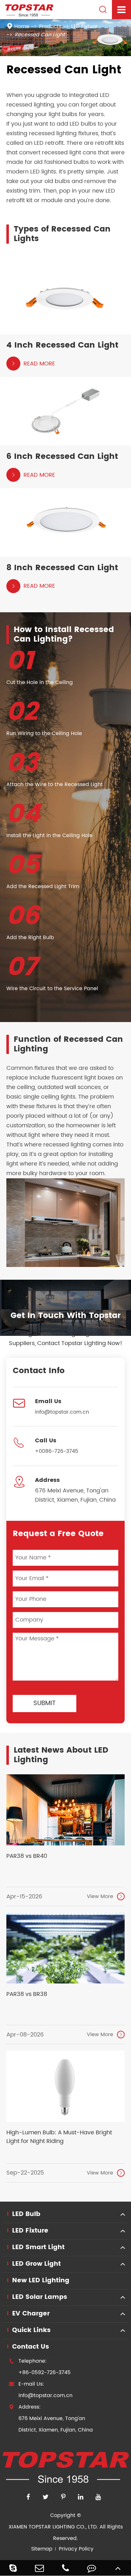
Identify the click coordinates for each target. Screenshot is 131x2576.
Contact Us (31, 2347)
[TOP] (118, 2568)
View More (105, 1896)
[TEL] (65, 2568)
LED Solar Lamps (40, 2297)
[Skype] (13, 2568)
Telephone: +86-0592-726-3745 (40, 2367)
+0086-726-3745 (57, 1451)
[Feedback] (92, 2568)
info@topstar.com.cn (62, 1412)
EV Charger (31, 2314)
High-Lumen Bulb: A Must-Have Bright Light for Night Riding (59, 2137)
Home (22, 26)
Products (50, 26)
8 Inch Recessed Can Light (62, 568)
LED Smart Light (38, 2247)
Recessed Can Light (40, 35)
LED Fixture (84, 26)
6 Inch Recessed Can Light (62, 457)
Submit (45, 1703)
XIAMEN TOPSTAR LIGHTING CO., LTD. (53, 2527)
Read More (33, 364)
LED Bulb (26, 2214)
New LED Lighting (41, 2281)
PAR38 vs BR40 (27, 1856)
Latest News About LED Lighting (61, 1755)
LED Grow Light (36, 2264)
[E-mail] (39, 2568)
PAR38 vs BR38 (27, 1994)
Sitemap (42, 2549)
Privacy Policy (76, 2549)
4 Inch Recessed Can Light (62, 345)
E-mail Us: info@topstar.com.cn (41, 2390)
